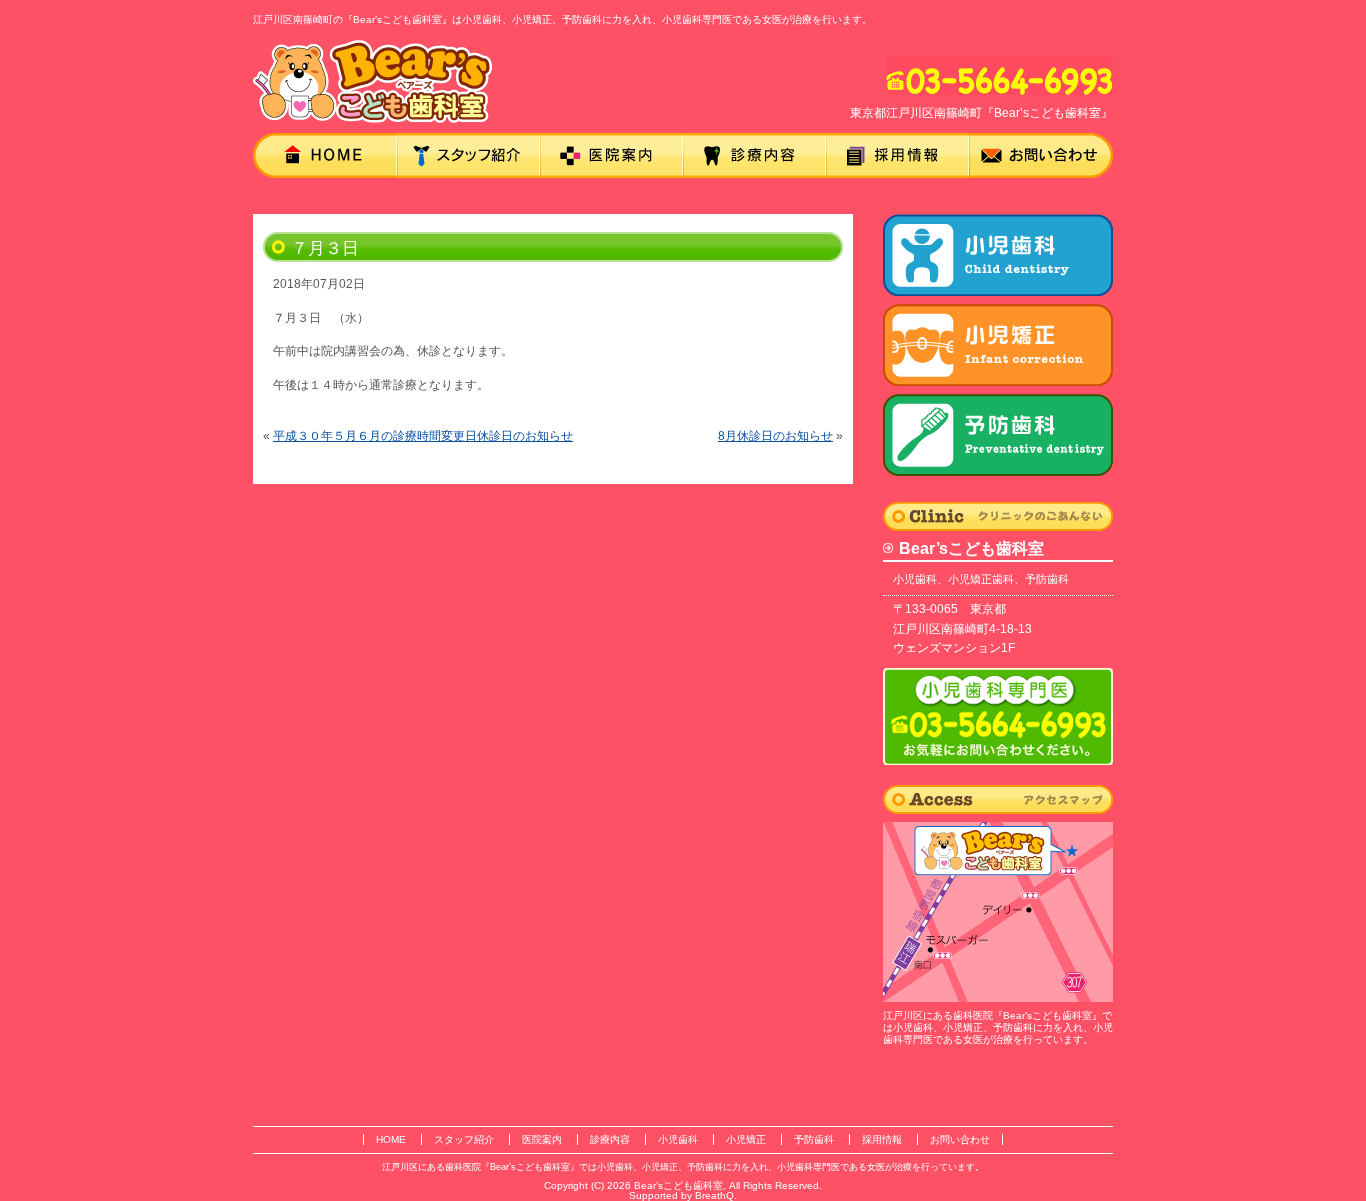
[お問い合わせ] (1041, 155)
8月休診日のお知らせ (775, 436)
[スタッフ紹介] (468, 155)
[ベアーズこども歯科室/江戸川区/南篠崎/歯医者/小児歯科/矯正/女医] (372, 81)
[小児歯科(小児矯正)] (998, 345)
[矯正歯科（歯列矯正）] (998, 435)
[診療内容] (754, 155)
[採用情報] (897, 155)
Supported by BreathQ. (683, 1195)
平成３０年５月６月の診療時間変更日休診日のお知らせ (423, 436)
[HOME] (325, 155)
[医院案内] (611, 155)
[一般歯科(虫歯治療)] (998, 255)
